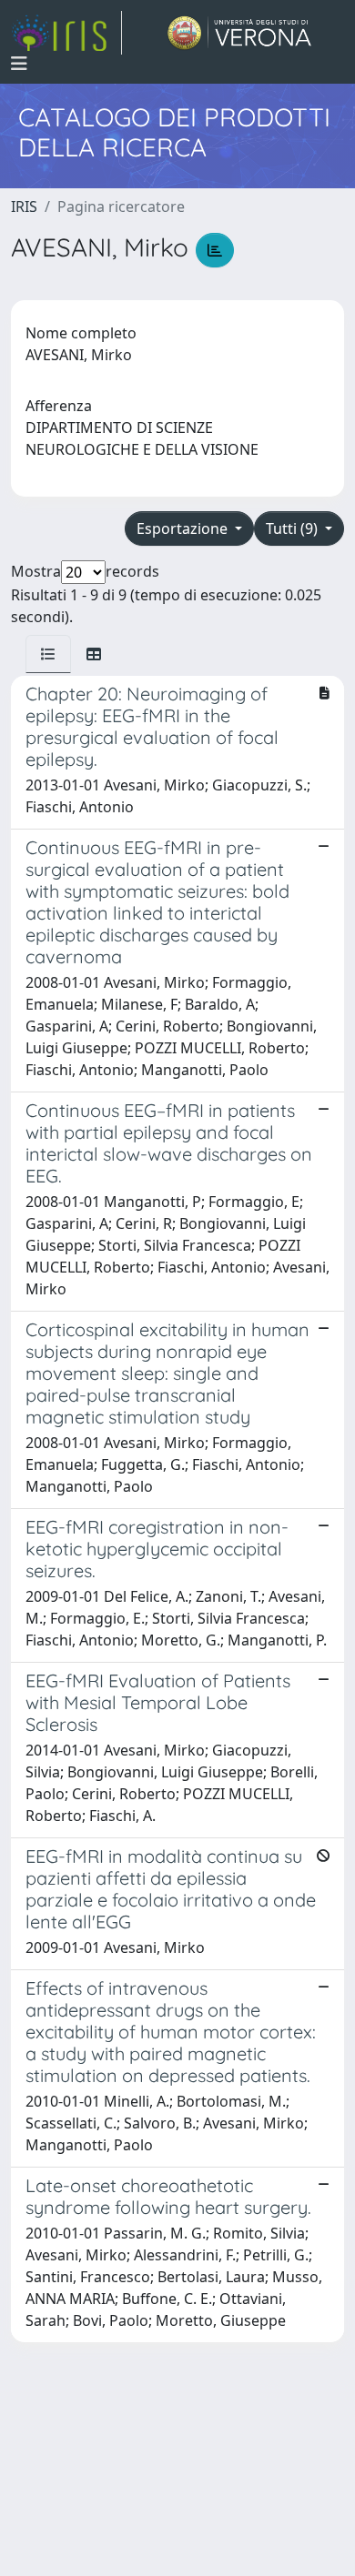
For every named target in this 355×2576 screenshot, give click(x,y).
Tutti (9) (294, 528)
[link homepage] (66, 33)
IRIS (24, 206)
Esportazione (184, 528)
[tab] (48, 654)
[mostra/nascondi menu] (19, 64)
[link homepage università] (240, 33)
